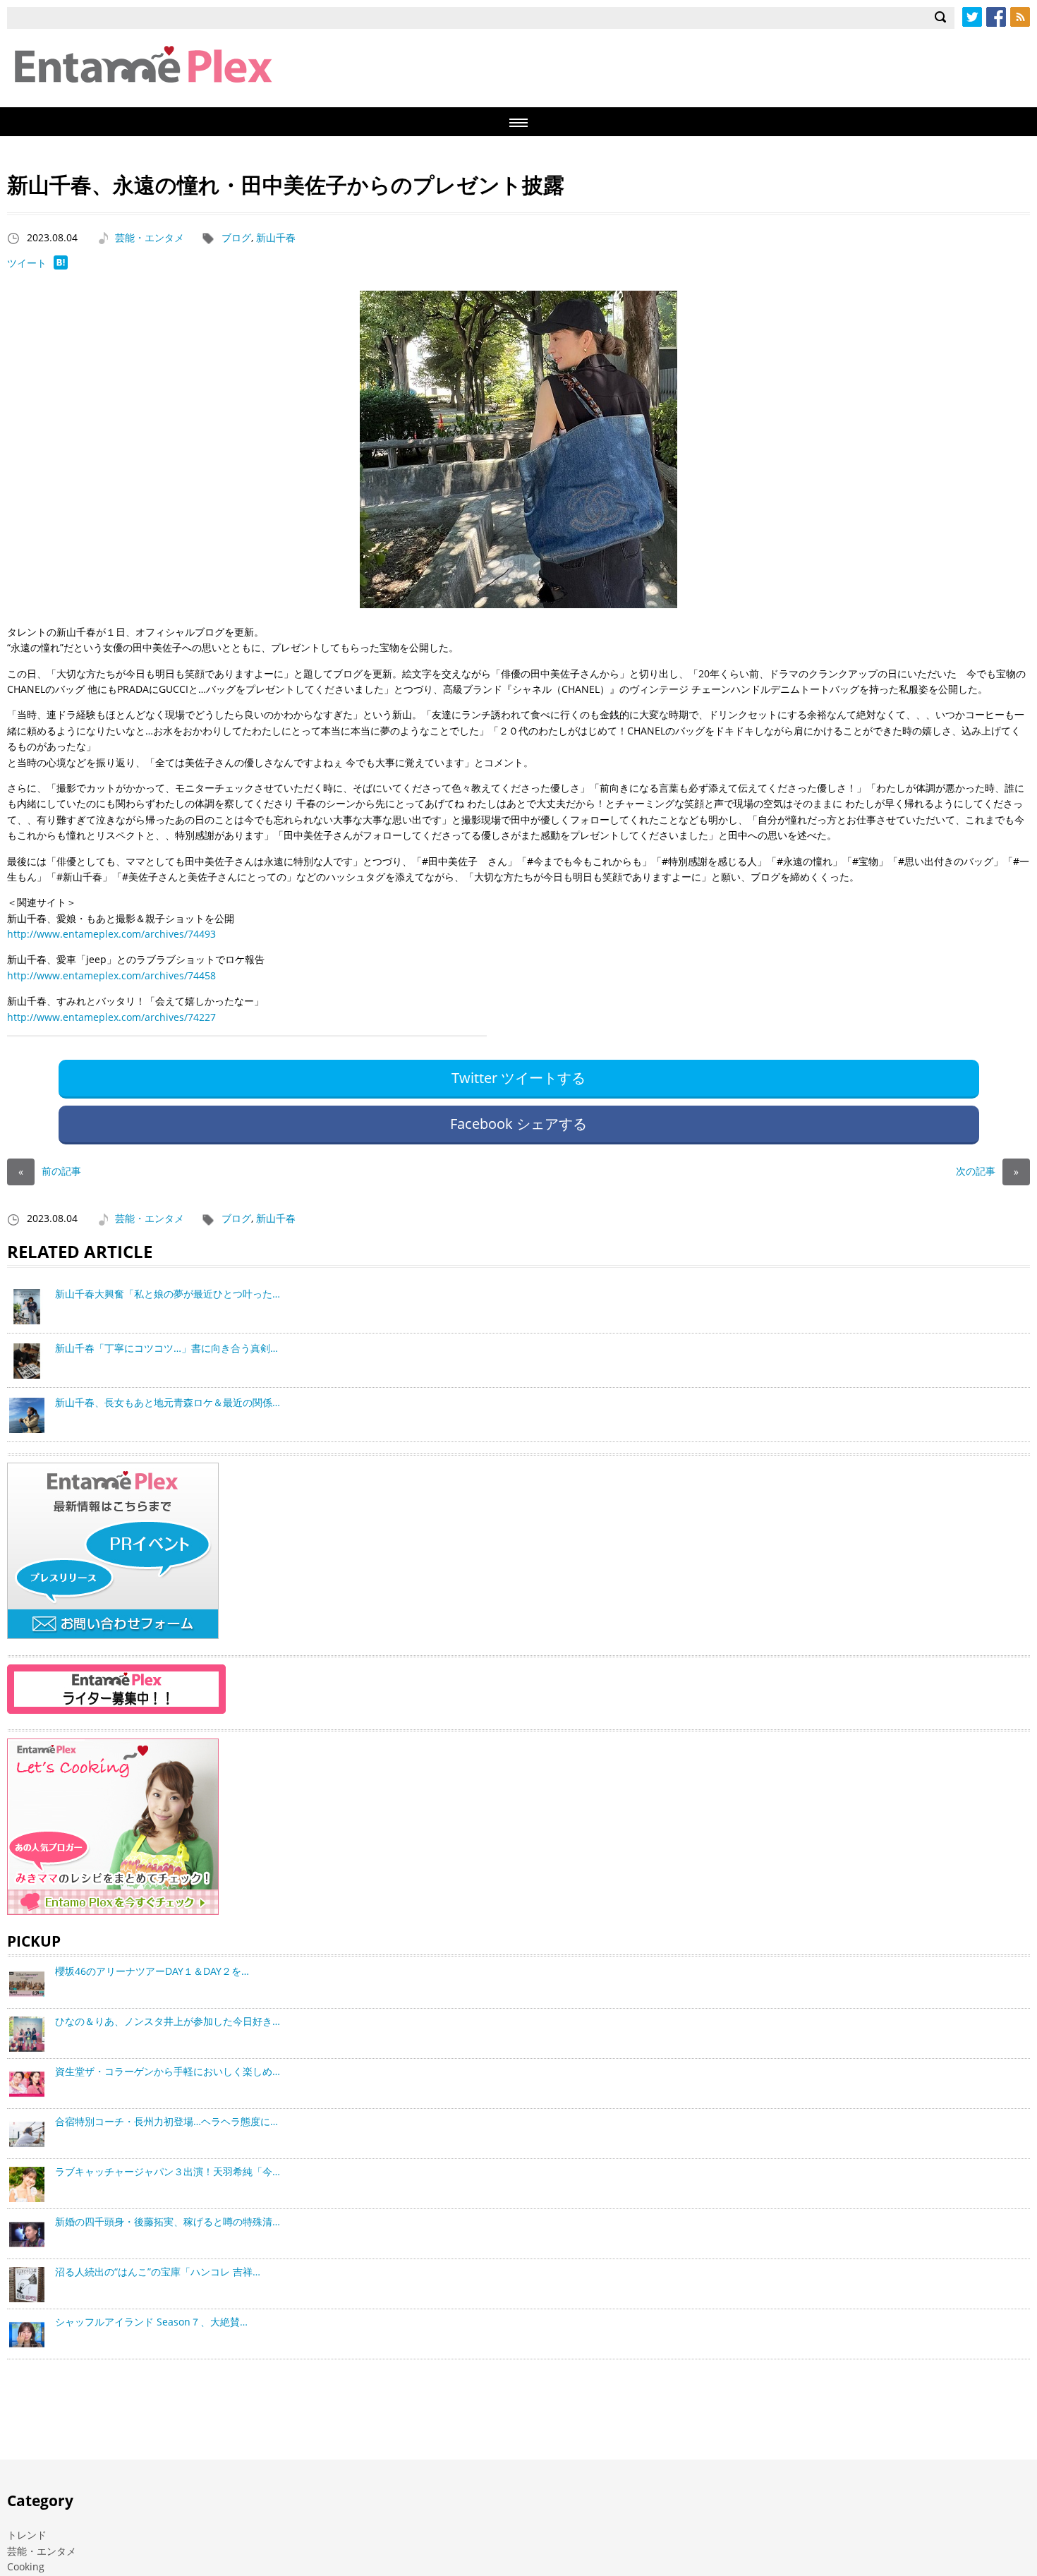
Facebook (996, 17)
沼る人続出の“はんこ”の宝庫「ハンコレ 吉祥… (158, 2272)
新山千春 (276, 237)
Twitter (972, 17)
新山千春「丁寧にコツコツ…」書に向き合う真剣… (166, 1348)
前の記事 (50, 1171)
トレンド (27, 2535)
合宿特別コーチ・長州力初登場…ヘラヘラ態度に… (166, 2121)
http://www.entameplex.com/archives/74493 (111, 934)
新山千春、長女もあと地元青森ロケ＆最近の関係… (168, 1402)
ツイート (27, 263)
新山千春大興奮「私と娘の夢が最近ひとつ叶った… (168, 1294)
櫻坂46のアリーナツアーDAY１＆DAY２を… (152, 1971)
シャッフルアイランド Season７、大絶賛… (151, 2322)
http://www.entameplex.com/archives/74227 (111, 1017)
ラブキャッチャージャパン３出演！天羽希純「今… (168, 2171)
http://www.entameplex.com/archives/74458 (111, 975)
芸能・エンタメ (150, 237)
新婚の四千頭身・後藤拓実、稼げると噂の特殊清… (168, 2221)
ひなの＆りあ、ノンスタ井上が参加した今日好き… (168, 2021)
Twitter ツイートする (518, 1078)
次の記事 (987, 1171)
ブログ (236, 237)
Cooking (26, 2566)
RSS (1020, 17)
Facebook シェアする (518, 1124)
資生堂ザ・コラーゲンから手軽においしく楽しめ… (168, 2071)
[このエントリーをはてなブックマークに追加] (61, 266)
